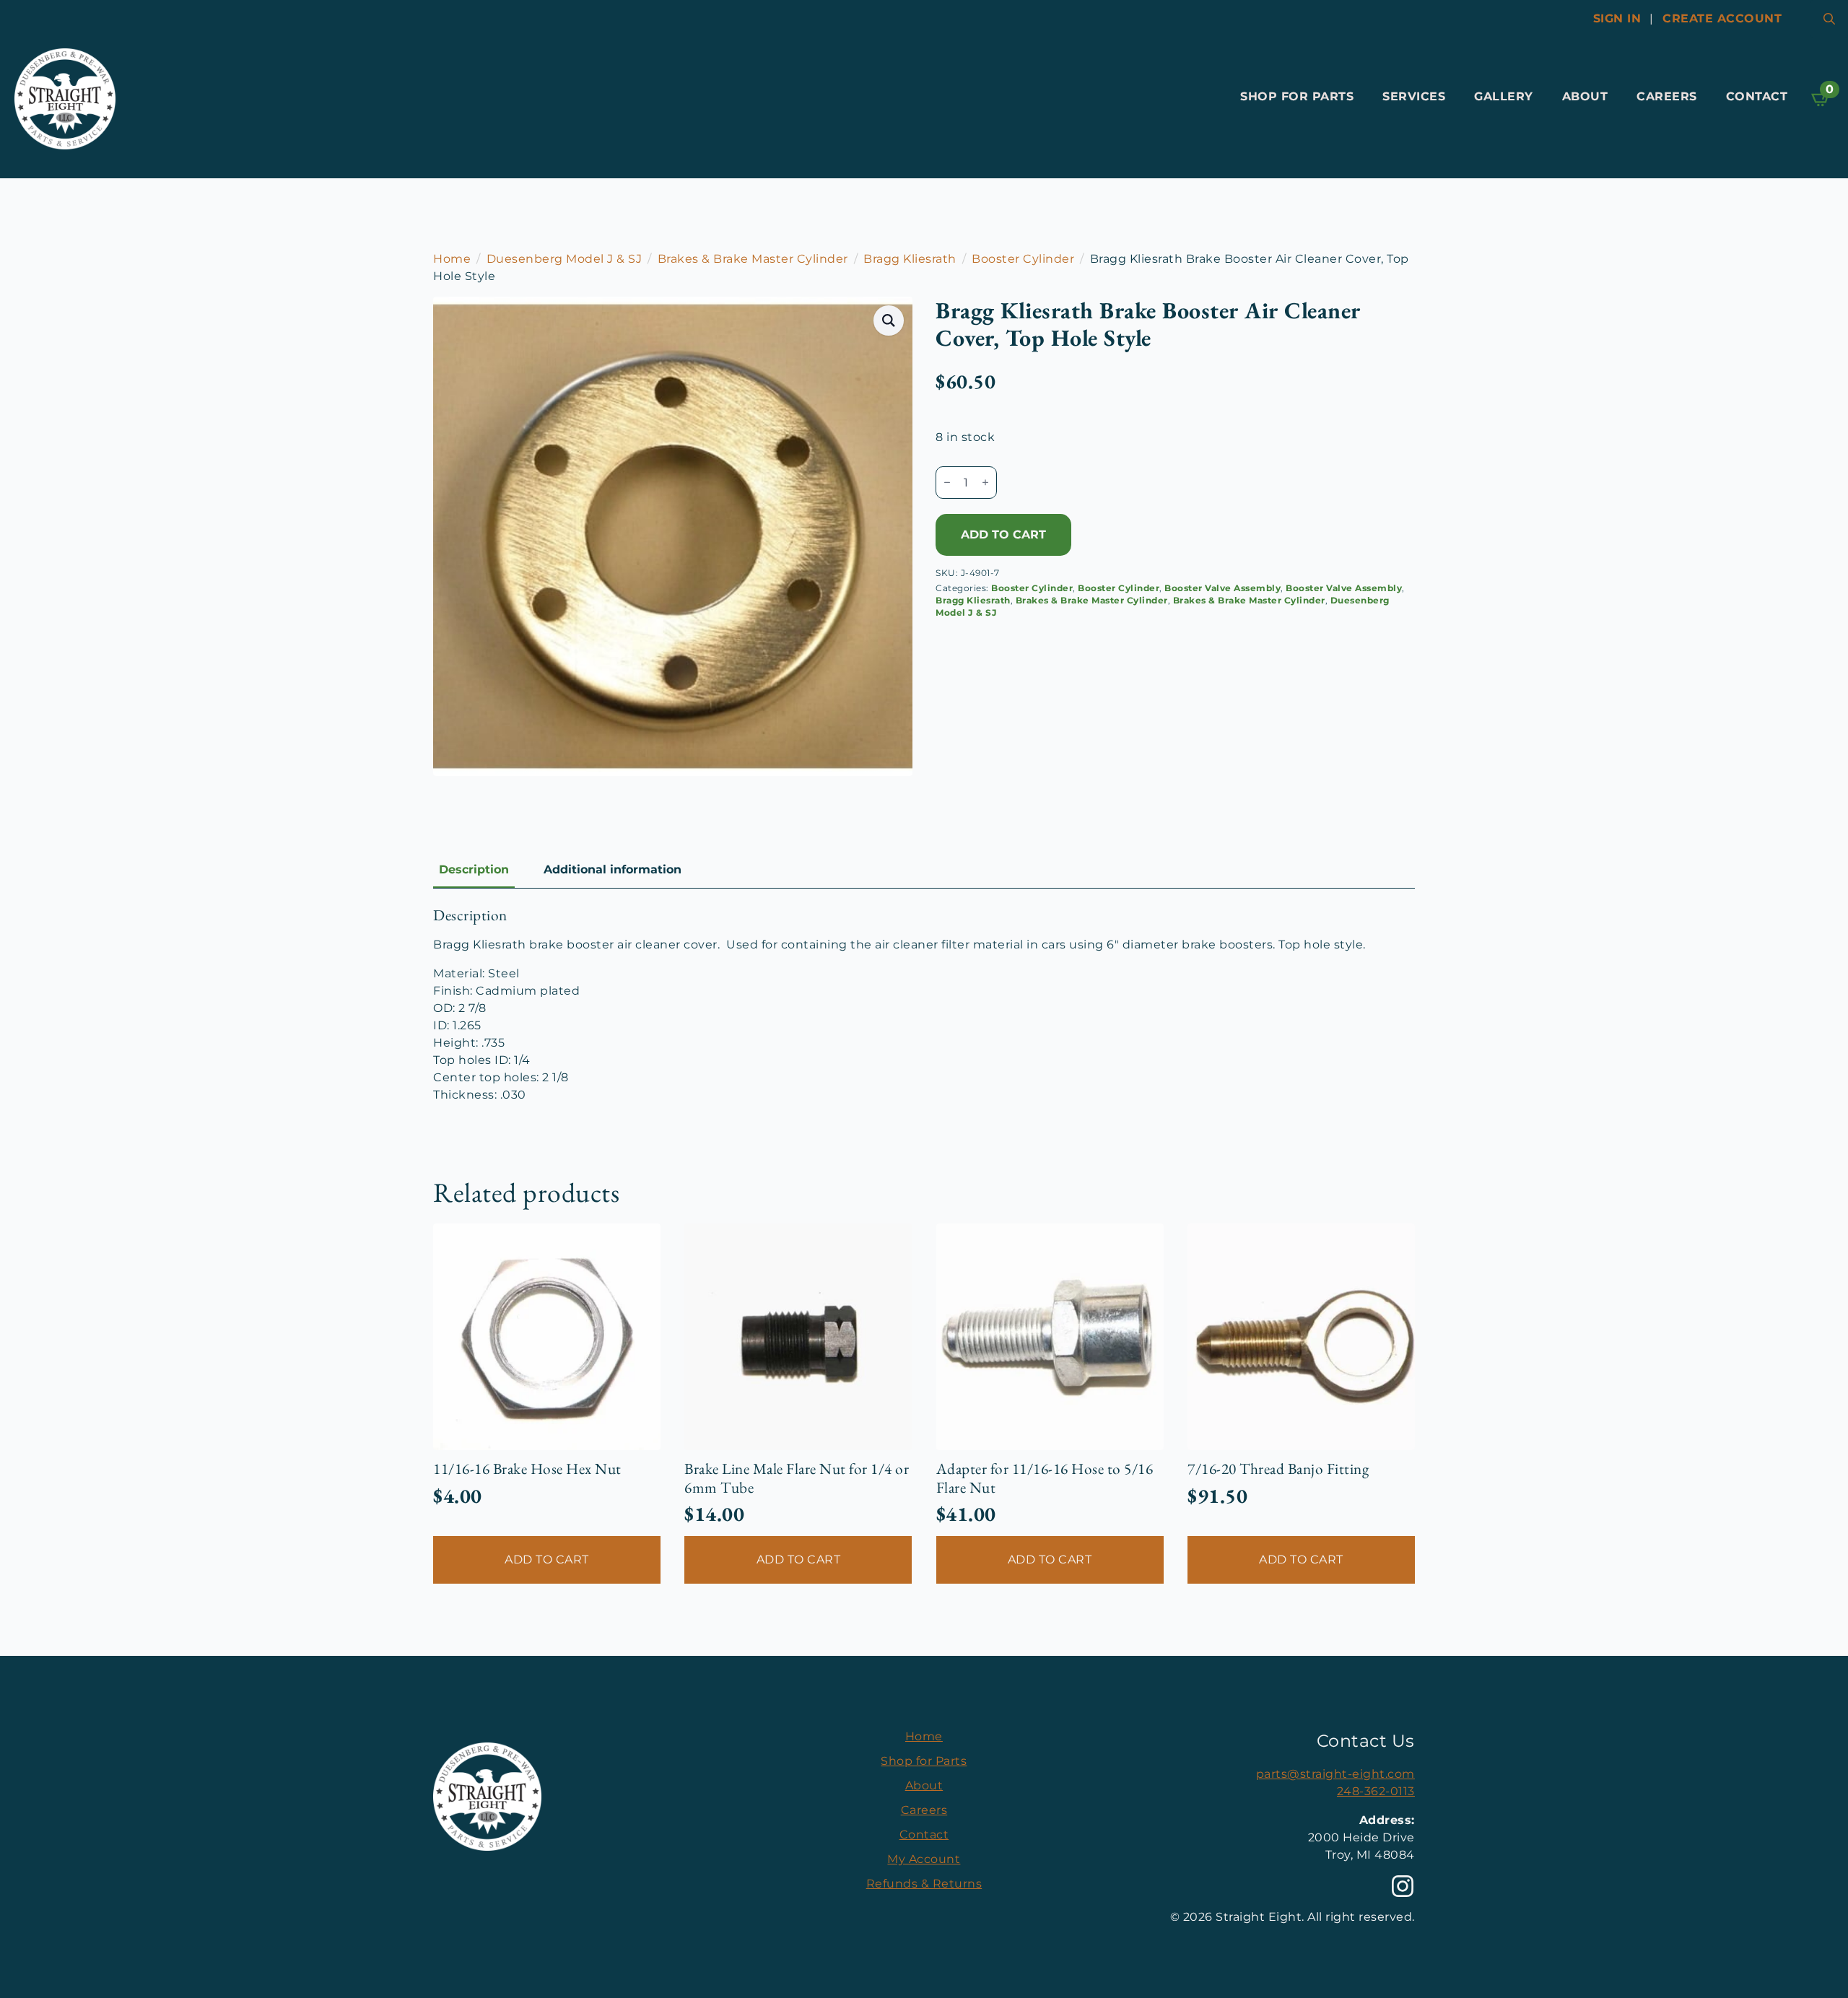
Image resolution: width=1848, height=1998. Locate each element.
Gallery (1504, 96)
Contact (1757, 96)
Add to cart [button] (547, 1559)
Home (452, 259)
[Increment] (985, 482)
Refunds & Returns (924, 1884)
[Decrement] (947, 482)
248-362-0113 (1376, 1791)
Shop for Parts (1297, 96)
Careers (1667, 96)
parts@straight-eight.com (1335, 1774)
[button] (889, 320)
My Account (924, 1859)
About (1585, 96)
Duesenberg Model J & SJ (565, 259)
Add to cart (1003, 535)
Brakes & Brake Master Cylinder (753, 259)
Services (1414, 96)
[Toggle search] (1829, 19)
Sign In (1617, 18)
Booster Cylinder (1023, 259)
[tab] (474, 870)
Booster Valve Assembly (1222, 588)
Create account (1722, 18)
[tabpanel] (924, 1005)
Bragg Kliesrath (910, 259)
